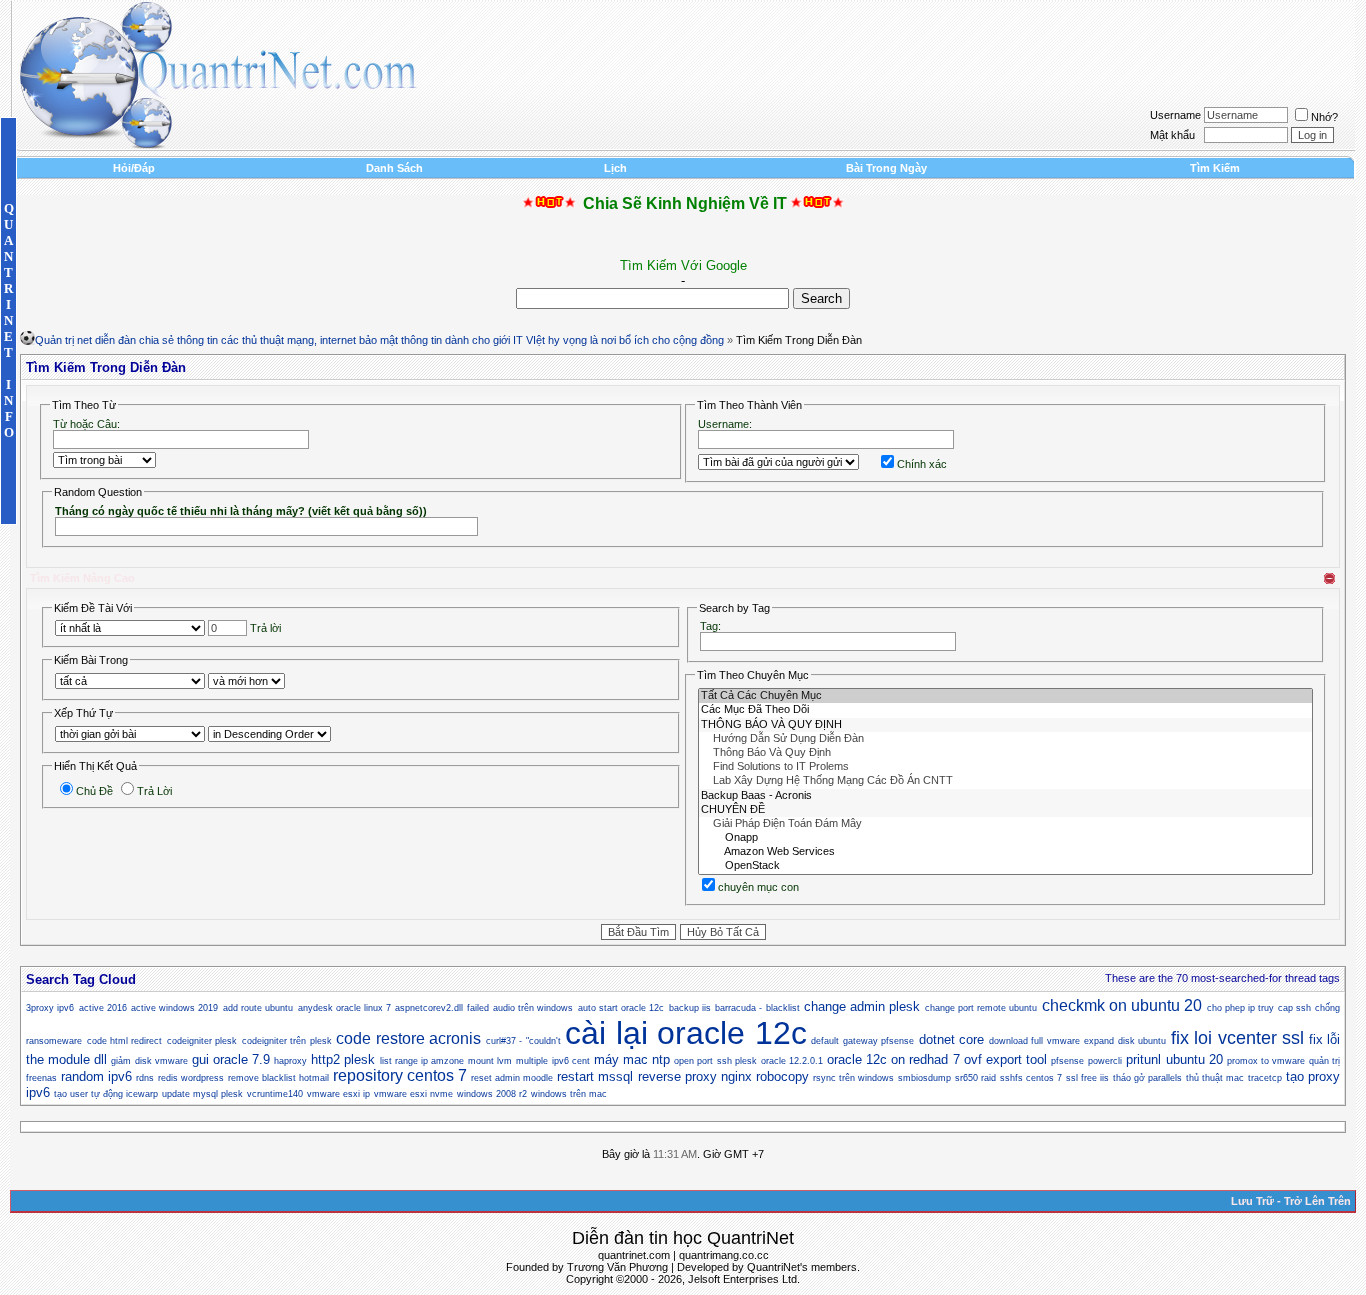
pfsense (1067, 1061)
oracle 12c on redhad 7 (893, 1059)
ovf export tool (1005, 1059)
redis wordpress (191, 1078)
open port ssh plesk (715, 1061)
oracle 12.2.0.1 (792, 1061)
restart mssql (595, 1076)
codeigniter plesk (202, 1041)
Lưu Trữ (1252, 1201)
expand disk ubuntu (1125, 1041)
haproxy (290, 1061)
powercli (1105, 1061)
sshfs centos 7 (1031, 1078)
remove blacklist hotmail (278, 1078)
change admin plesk (862, 1006)
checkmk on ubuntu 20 (1122, 1005)
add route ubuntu (258, 1008)
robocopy (782, 1076)
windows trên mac (569, 1094)
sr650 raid (975, 1078)
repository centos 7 (400, 1075)
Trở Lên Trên (1317, 1201)
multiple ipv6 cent (552, 1061)
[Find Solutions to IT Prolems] (1005, 767)
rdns (145, 1078)
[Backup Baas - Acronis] (1005, 796)
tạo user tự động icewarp (106, 1094)
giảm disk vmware (149, 1061)
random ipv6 (96, 1076)
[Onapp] (1005, 838)
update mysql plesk (202, 1094)
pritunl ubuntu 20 (1174, 1059)
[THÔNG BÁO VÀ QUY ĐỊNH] (1005, 725)
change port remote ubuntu (981, 1008)
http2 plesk (343, 1059)
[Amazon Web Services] (1005, 852)
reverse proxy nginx (695, 1076)
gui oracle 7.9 (231, 1059)
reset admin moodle (512, 1078)
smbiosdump (924, 1078)
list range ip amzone (422, 1061)
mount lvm (490, 1061)
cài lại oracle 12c (685, 1033)
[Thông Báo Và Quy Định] (1005, 753)
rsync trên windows (853, 1078)
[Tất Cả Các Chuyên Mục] (1005, 696)
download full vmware (1034, 1041)
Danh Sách (394, 168)
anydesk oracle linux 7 (345, 1008)
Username (1175, 115)
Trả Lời (154, 791)
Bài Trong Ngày (886, 168)
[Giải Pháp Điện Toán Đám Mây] (1005, 824)
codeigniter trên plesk (287, 1041)
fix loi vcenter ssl (1237, 1038)
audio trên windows (533, 1008)
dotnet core (952, 1039)
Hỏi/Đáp (134, 168)
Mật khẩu (1172, 135)
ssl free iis (1087, 1078)
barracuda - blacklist (757, 1008)
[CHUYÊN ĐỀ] (1005, 810)
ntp (661, 1059)
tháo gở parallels (1147, 1078)
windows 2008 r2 (492, 1094)
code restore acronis (408, 1038)
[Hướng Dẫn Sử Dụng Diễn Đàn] (1005, 739)
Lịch (615, 168)
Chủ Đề (94, 791)
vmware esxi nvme (413, 1094)
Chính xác (922, 464)
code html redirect (125, 1041)
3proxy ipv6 (50, 1008)
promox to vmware (1266, 1061)
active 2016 (103, 1008)
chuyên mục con (758, 887)
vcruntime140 (275, 1094)
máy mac (621, 1059)
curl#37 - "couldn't (523, 1041)
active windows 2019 (175, 1008)
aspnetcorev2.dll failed (441, 1008)
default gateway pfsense (862, 1041)
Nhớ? (1324, 117)
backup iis (690, 1008)
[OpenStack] (1005, 866)
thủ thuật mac (1215, 1078)
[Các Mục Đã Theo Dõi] (1005, 710)
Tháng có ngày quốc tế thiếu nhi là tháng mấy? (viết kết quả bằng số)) (241, 511)
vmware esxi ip (338, 1094)
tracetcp (1265, 1078)
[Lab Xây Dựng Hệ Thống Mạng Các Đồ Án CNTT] (1005, 781)
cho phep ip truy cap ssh (1259, 1008)
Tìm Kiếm (1215, 168)
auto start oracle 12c (621, 1008)
